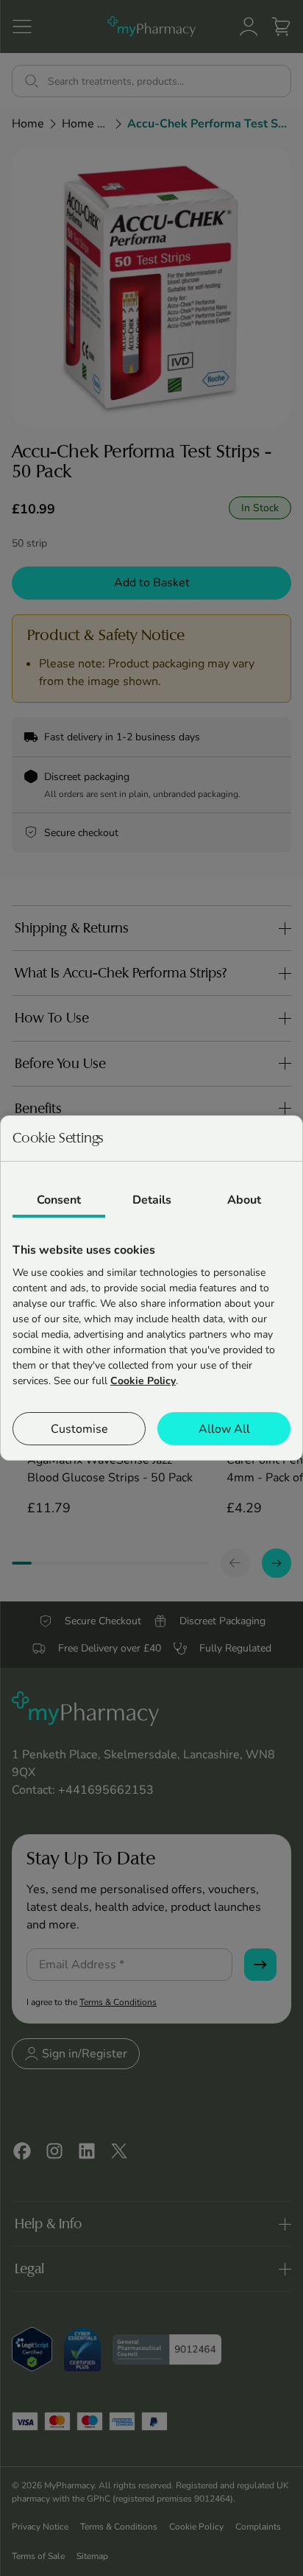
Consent (59, 1200)
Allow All (224, 1429)
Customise (79, 1429)
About (244, 1200)
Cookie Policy (143, 1381)
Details (152, 1200)
